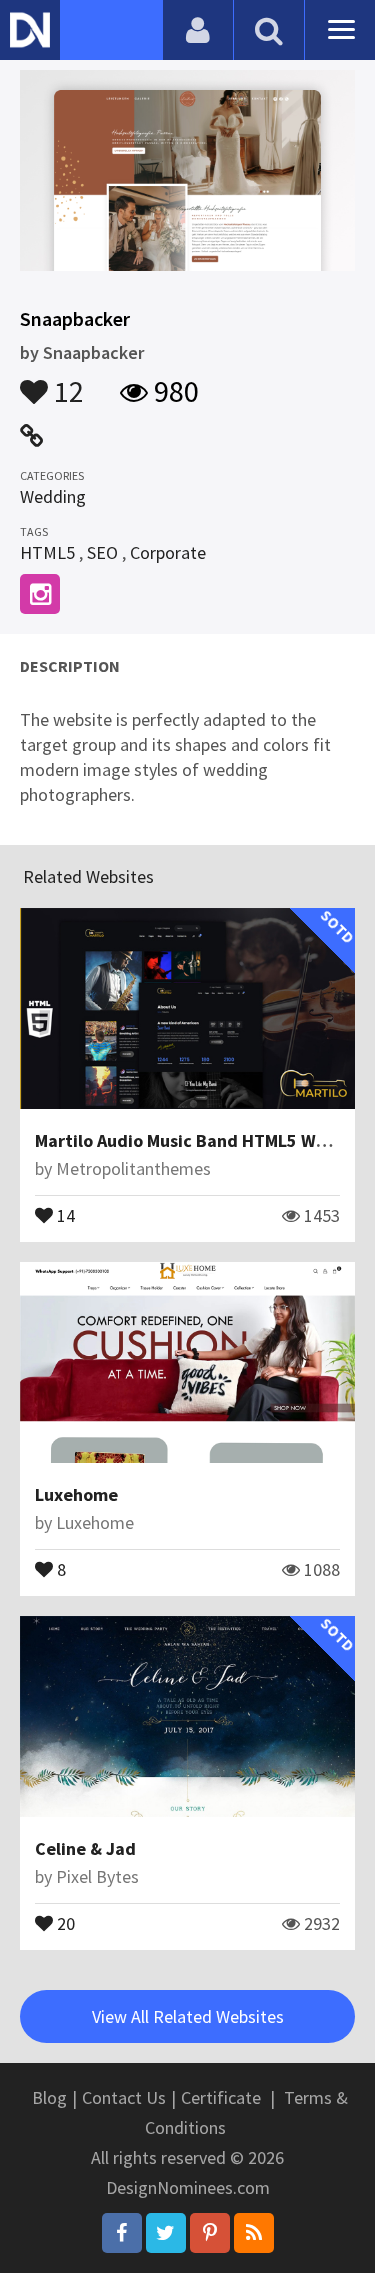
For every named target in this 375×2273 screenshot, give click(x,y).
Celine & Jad (85, 1848)
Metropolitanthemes (133, 1168)
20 (64, 1922)
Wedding (53, 496)
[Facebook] (122, 2233)
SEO (102, 552)
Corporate (168, 552)
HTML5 (47, 552)
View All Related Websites (188, 2016)
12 (66, 382)
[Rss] (254, 2233)
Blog (49, 2097)
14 (64, 1214)
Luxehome (76, 1494)
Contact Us (124, 2097)
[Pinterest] (210, 2233)
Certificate (221, 2097)
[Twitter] (166, 2233)
